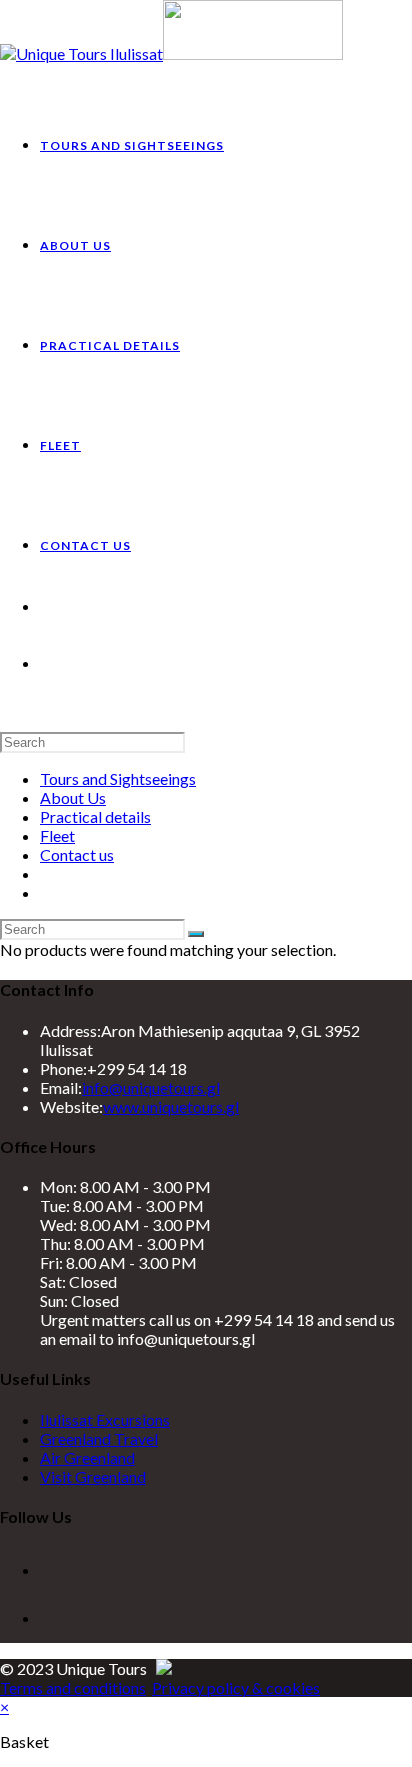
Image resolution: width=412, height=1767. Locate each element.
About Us (73, 797)
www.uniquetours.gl (171, 1106)
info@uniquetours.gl (151, 1087)
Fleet (57, 835)
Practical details (95, 816)
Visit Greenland (93, 1476)
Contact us (77, 854)
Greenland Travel (99, 1438)
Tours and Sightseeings (118, 778)
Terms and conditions (73, 1687)
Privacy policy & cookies (236, 1687)
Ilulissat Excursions (105, 1419)
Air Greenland (87, 1457)
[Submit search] (196, 934)
